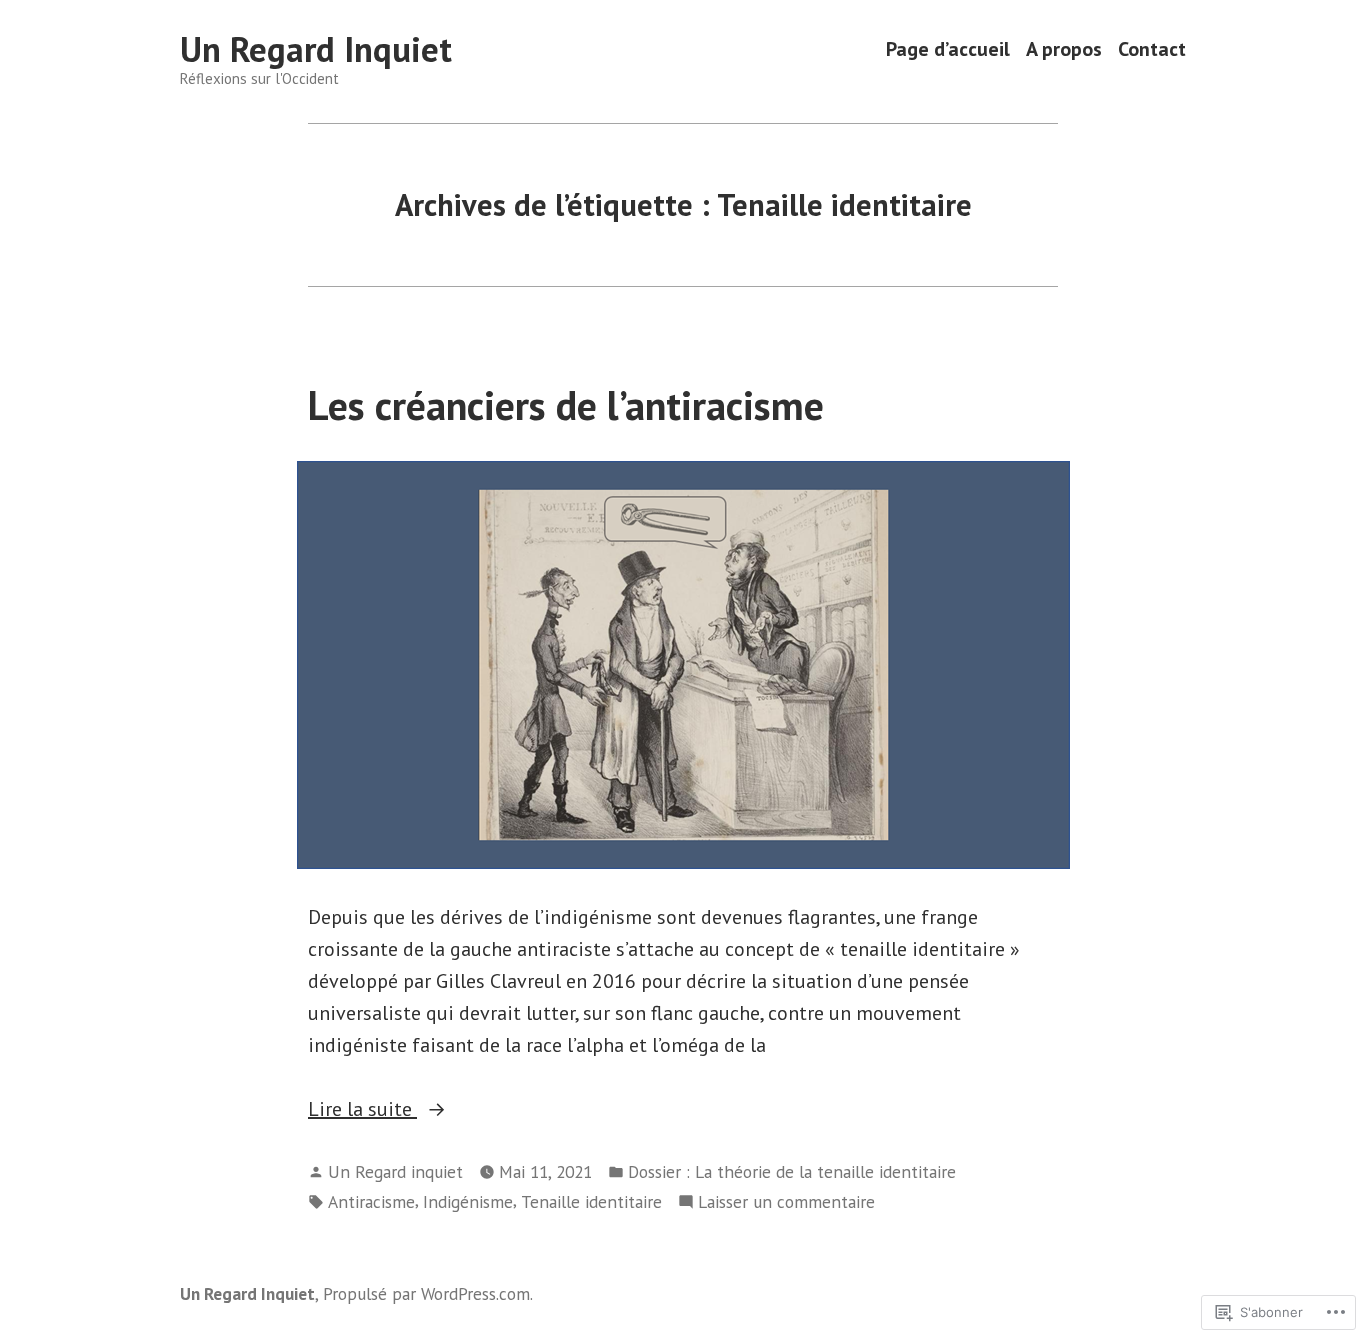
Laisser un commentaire (786, 1202)
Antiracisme (371, 1201)
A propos (1064, 49)
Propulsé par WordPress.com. (428, 1293)
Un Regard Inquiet (316, 49)
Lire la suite (362, 1110)
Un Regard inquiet (395, 1171)
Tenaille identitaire (591, 1201)
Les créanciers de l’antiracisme (566, 405)
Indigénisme (468, 1201)
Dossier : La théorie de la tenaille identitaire (792, 1171)
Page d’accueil (948, 49)
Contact (1152, 49)
